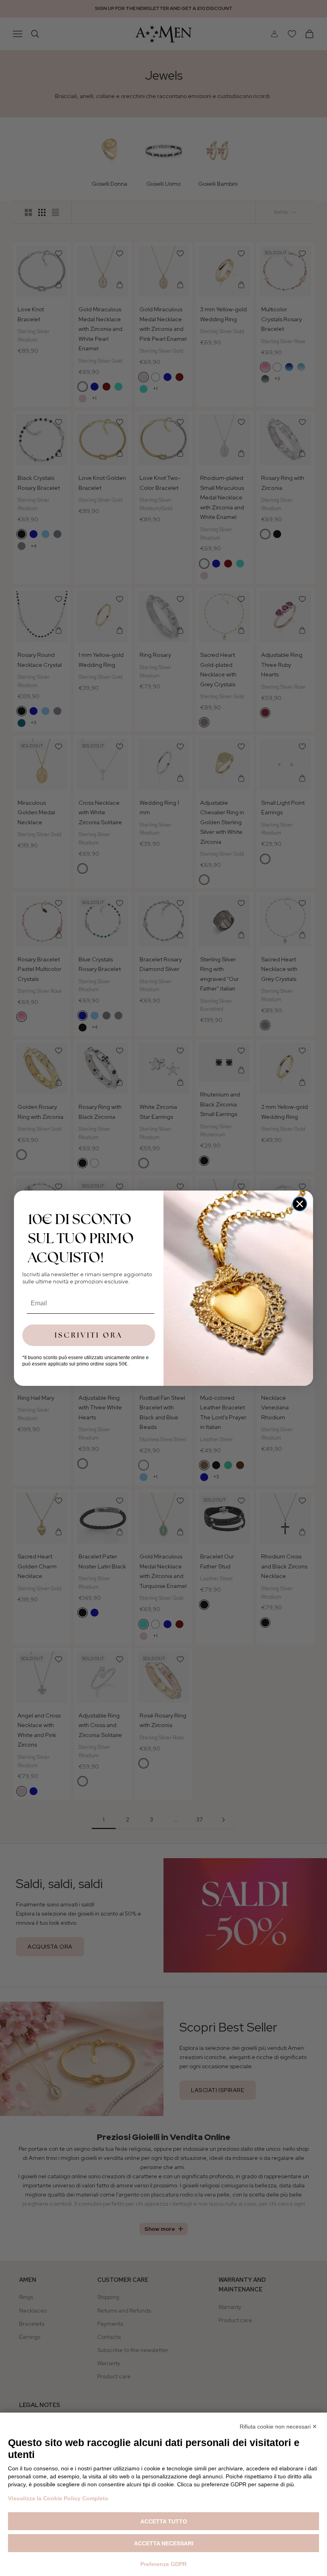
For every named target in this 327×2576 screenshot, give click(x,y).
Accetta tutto (164, 2521)
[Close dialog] (300, 1204)
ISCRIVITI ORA (89, 1335)
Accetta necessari (164, 2543)
